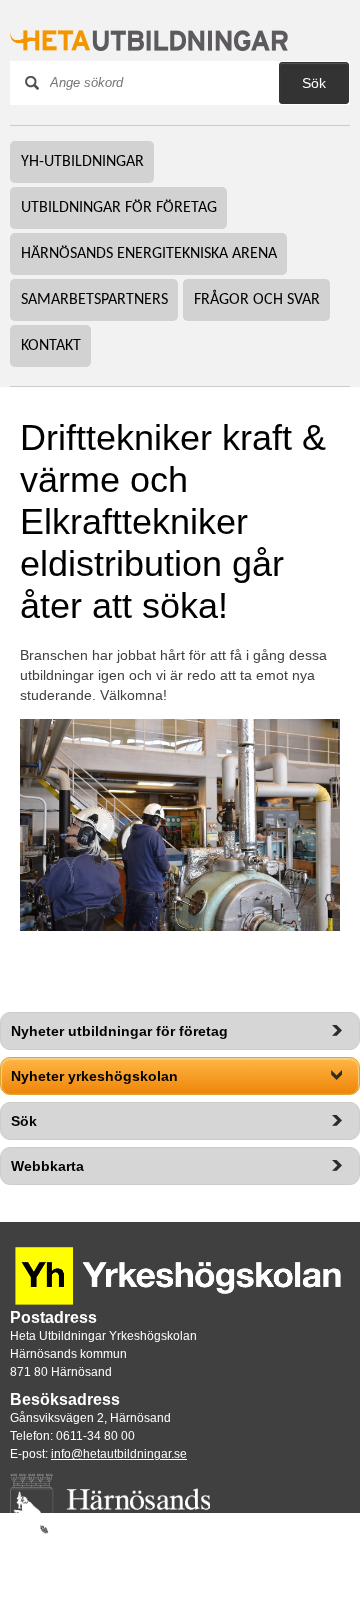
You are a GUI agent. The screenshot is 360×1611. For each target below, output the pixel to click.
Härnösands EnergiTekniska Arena (149, 254)
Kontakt (51, 346)
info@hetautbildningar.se (119, 1454)
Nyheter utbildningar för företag (119, 1031)
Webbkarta (47, 1166)
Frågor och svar (257, 300)
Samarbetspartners (94, 300)
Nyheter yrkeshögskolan (94, 1076)
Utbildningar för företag (119, 208)
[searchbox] (171, 83)
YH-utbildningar (82, 162)
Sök (24, 1121)
